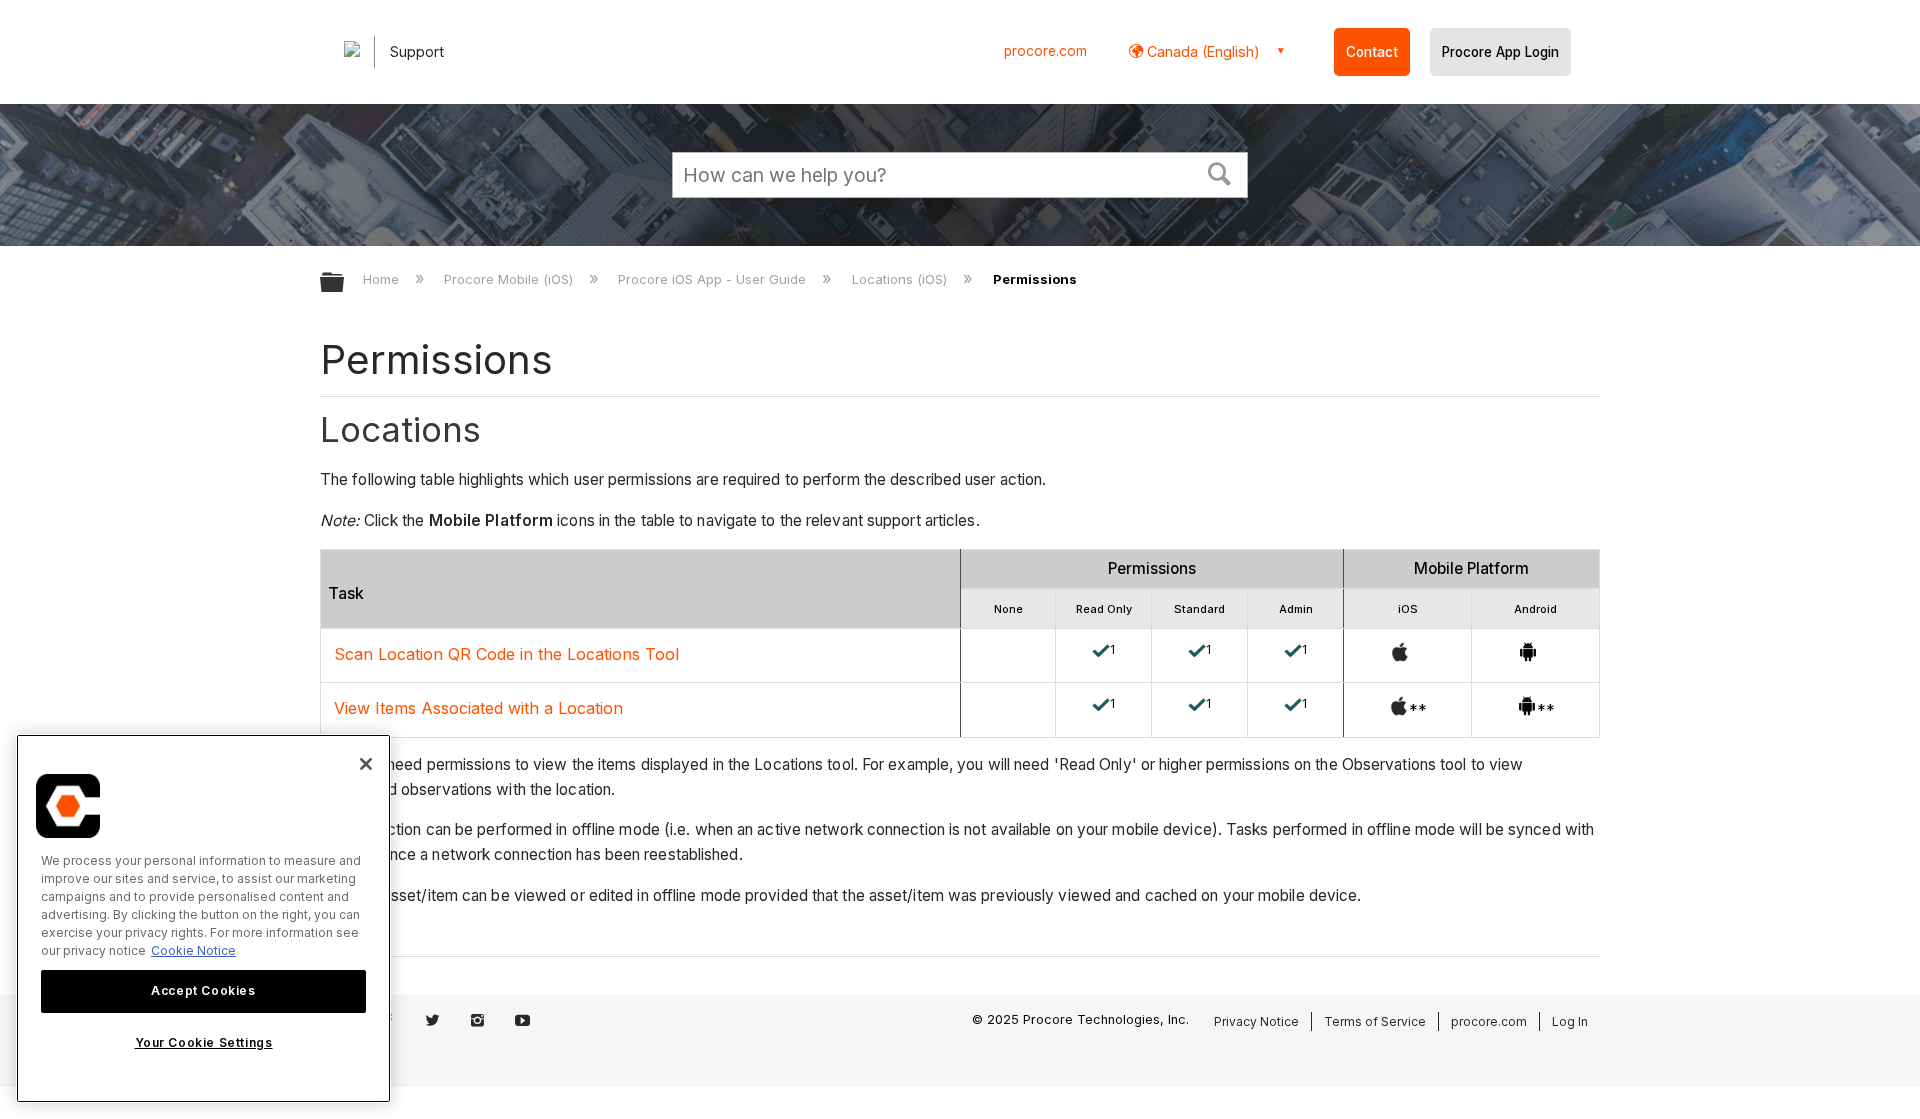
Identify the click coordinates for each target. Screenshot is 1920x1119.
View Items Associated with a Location (478, 708)
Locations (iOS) (901, 279)
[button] (1220, 172)
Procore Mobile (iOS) (510, 279)
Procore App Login (1500, 52)
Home (383, 279)
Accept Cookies (203, 990)
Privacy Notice (1256, 1021)
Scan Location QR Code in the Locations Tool (506, 654)
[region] (203, 918)
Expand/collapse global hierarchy (345, 283)
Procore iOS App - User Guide (714, 279)
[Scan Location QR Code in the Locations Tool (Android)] (1528, 656)
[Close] (366, 764)
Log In (1570, 1021)
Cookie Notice (193, 950)
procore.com (1045, 51)
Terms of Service (1375, 1021)
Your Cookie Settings (204, 1042)
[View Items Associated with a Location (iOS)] (1399, 710)
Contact (1372, 52)
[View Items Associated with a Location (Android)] (1527, 710)
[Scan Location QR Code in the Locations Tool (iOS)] (1400, 656)
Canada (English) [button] (1201, 51)
